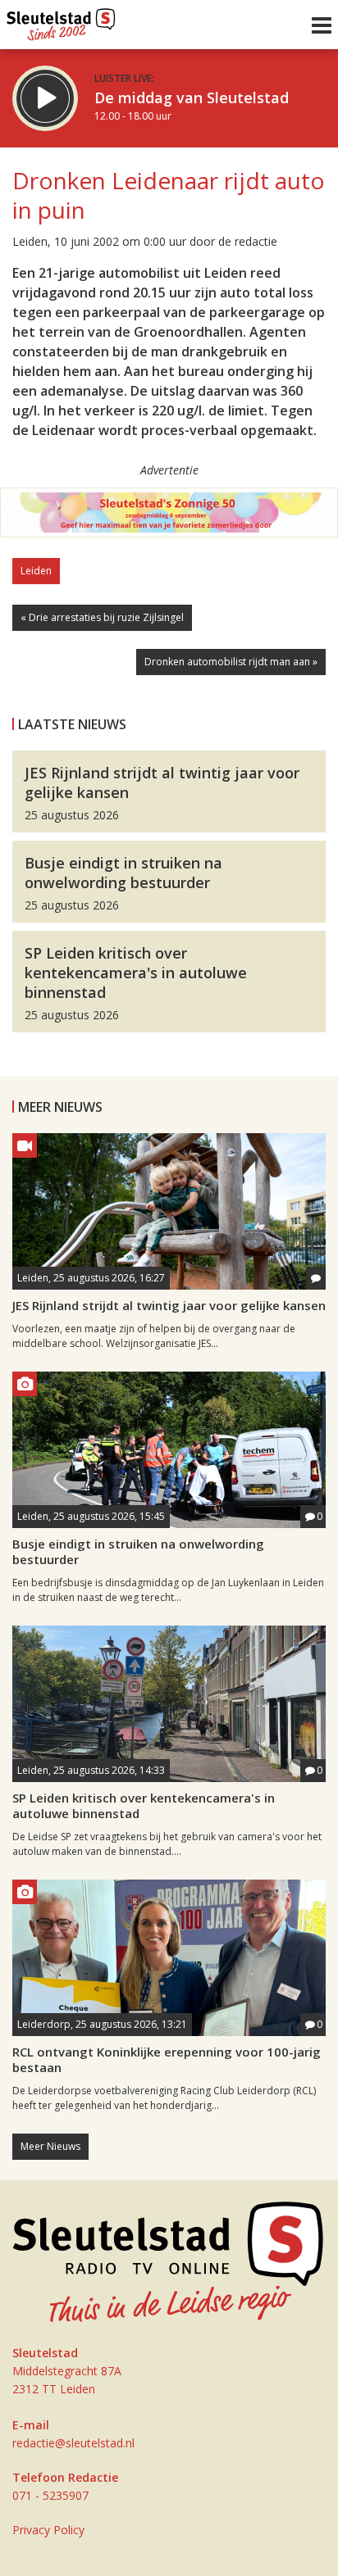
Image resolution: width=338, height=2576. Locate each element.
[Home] (61, 20)
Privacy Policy (48, 2530)
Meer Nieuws (50, 2146)
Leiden (36, 571)
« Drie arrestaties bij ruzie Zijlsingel (102, 617)
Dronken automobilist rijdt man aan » (231, 662)
